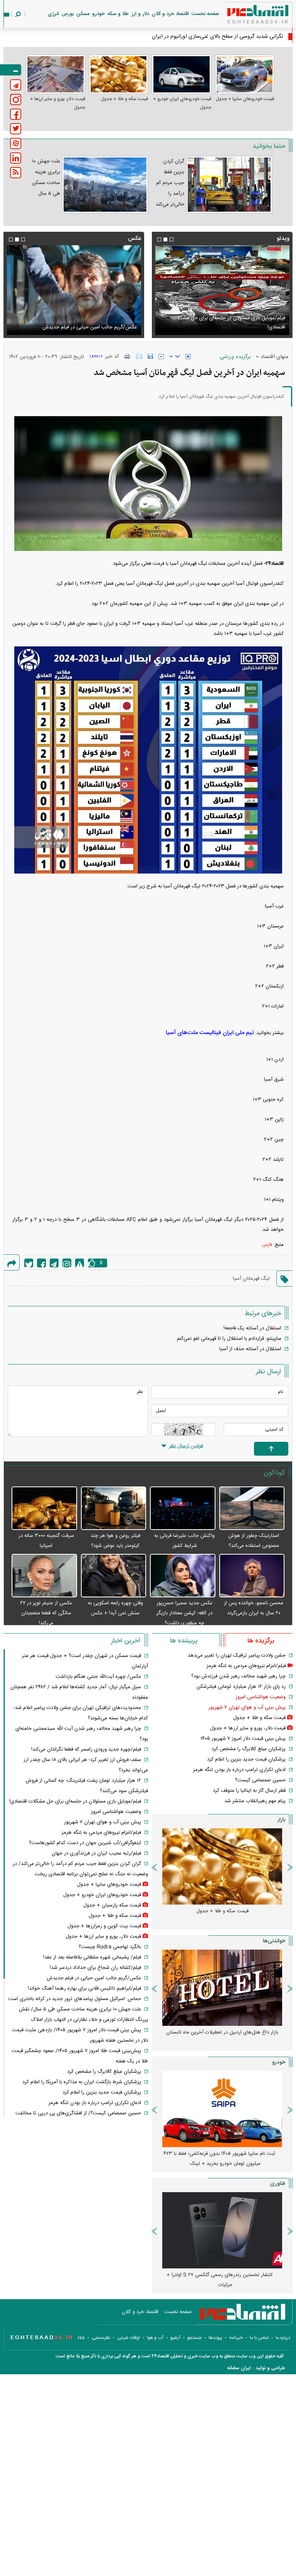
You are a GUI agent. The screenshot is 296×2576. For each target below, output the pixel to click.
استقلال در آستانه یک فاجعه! (252, 1328)
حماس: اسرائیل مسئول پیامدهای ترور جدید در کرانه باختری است (75, 1999)
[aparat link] (16, 143)
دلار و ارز (140, 14)
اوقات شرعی (129, 2338)
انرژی (53, 14)
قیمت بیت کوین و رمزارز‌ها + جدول (104, 1926)
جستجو (194, 2338)
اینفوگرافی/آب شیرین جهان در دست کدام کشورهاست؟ (85, 1843)
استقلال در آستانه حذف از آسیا (250, 1349)
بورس (68, 14)
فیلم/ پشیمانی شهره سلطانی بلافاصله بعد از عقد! (92, 1957)
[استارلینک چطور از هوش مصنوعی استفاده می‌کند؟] (252, 1509)
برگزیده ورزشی (235, 357)
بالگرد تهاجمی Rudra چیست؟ (110, 1947)
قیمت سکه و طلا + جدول (124, 99)
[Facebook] (41, 1263)
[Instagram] (67, 1263)
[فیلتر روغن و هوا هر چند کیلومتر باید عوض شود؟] (114, 1509)
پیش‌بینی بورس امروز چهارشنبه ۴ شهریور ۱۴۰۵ (222, 2032)
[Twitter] (29, 1263)
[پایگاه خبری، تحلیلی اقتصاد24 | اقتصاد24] (246, 16)
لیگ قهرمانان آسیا (251, 1279)
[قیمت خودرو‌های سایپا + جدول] (245, 74)
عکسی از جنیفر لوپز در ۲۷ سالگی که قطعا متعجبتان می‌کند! (46, 1613)
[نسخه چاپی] (127, 356)
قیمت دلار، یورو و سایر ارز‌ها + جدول (58, 103)
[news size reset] (175, 357)
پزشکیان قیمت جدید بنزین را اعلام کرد (246, 1759)
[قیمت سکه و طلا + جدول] (119, 74)
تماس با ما (259, 2338)
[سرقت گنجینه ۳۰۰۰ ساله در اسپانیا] (44, 1509)
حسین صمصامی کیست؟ (260, 1780)
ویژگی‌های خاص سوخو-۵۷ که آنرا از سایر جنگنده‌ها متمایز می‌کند (219, 2280)
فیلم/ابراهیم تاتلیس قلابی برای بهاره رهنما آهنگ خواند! (84, 1988)
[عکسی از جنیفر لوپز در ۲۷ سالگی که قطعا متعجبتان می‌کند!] (44, 1576)
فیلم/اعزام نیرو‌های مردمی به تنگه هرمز (246, 327)
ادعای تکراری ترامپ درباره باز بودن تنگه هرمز (239, 1770)
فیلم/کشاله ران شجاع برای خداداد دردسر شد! (95, 1968)
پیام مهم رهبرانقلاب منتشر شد (255, 1801)
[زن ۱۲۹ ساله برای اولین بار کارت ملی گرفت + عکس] (74, 290)
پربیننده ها (184, 1641)
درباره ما (283, 2338)
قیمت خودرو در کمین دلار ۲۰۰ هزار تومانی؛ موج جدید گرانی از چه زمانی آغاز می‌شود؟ (219, 2159)
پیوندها (215, 2338)
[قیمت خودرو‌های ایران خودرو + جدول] (182, 74)
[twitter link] (16, 129)
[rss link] (16, 173)
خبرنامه (236, 2338)
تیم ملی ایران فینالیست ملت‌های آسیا (210, 1033)
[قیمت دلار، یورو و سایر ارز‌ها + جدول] (55, 74)
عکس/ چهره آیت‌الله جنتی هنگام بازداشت (98, 1677)
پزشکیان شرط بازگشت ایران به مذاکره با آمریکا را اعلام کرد (82, 2082)
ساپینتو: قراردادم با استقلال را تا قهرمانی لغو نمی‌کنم (229, 1339)
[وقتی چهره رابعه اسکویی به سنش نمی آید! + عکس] (114, 1576)
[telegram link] (16, 85)
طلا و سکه (118, 14)
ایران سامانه (239, 2368)
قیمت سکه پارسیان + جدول (112, 1905)
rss (81, 2338)
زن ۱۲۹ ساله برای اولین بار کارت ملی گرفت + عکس (84, 327)
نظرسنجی (101, 2338)
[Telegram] (54, 1263)
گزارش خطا (80, 1263)
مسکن (83, 14)
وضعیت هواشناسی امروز (261, 1697)
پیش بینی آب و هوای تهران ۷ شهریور (247, 1707)
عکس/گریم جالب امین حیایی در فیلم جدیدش (94, 1978)
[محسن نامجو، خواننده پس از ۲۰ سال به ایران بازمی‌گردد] (252, 1576)
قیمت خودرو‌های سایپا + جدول (245, 99)
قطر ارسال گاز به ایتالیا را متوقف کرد (249, 1791)
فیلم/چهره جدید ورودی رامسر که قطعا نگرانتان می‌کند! (86, 1749)
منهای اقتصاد (274, 357)
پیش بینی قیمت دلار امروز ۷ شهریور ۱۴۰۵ (243, 1739)
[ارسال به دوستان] (139, 356)
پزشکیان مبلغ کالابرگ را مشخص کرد (249, 1749)
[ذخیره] (150, 356)
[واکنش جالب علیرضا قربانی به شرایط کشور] (183, 1509)
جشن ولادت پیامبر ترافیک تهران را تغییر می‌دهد (237, 1655)
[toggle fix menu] (11, 70)
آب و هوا (155, 2338)
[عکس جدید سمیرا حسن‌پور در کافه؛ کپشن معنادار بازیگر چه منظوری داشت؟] (183, 1576)
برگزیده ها (261, 1641)
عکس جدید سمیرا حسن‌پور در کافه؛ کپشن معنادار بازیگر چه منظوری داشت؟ (184, 1613)
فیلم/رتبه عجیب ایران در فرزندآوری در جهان (96, 1853)
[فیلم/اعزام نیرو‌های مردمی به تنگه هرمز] (222, 290)
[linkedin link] (16, 158)
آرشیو (175, 2338)
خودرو (98, 14)
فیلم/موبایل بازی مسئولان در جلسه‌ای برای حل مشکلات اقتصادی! (75, 1801)
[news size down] (161, 357)
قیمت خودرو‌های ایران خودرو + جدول (182, 103)
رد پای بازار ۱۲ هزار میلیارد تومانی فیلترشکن (241, 1687)
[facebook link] (16, 114)
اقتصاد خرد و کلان (170, 14)
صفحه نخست (205, 14)
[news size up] (188, 357)
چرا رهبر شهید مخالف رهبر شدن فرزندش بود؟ (238, 1676)
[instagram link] (16, 100)
